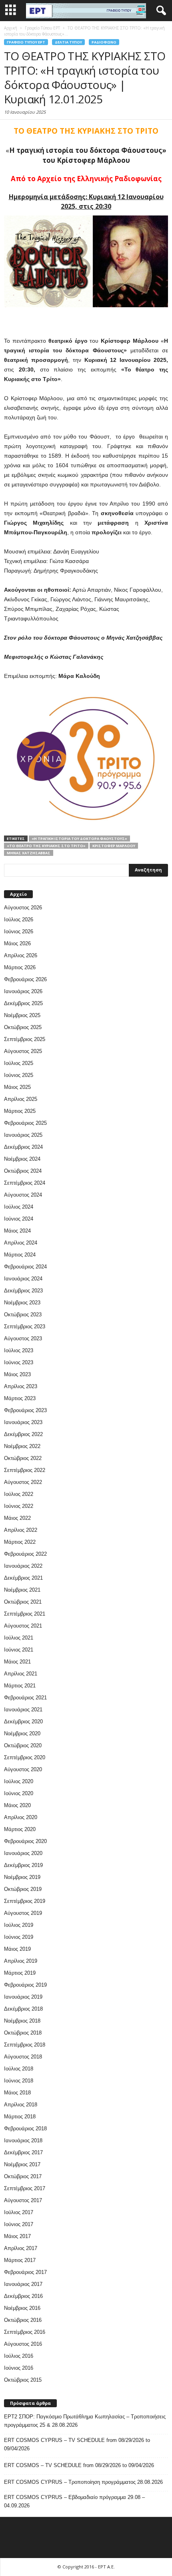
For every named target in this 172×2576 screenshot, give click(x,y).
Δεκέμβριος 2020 (23, 1722)
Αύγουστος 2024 (23, 1195)
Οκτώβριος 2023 (23, 1315)
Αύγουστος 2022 (23, 1482)
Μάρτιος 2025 (20, 1111)
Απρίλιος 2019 (21, 1961)
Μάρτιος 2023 (20, 1398)
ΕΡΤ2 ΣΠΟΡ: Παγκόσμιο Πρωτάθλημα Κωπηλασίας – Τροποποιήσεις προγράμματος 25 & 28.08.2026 (85, 2421)
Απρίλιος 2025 (21, 1099)
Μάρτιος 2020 (20, 1829)
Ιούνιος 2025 (19, 1075)
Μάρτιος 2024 (20, 1255)
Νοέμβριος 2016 (22, 2308)
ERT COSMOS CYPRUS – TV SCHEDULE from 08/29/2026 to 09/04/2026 (77, 2444)
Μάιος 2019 (17, 1949)
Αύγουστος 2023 (23, 1338)
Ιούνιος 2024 (19, 1219)
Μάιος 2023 (17, 1374)
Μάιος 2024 (17, 1231)
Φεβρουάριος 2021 (25, 1698)
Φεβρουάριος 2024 (25, 1267)
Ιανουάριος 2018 (23, 2140)
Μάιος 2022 (17, 1518)
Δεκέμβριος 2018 (23, 2009)
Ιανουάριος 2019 (23, 1997)
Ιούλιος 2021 (19, 1638)
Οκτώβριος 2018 (23, 2033)
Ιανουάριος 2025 (23, 1135)
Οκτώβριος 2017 (23, 2176)
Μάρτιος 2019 (20, 1973)
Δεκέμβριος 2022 (23, 1434)
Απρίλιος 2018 (21, 2105)
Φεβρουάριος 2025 (25, 1123)
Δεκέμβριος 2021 (23, 1578)
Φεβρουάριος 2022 (25, 1554)
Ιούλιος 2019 (19, 1925)
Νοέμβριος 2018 (22, 2021)
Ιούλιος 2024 (19, 1207)
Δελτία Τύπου (68, 42)
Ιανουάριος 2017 (23, 2284)
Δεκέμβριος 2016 (23, 2296)
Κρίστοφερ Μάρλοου (114, 846)
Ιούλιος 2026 (19, 920)
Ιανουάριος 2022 (23, 1566)
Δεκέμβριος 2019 (23, 1865)
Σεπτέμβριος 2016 (25, 2332)
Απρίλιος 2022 (21, 1530)
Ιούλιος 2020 (19, 1781)
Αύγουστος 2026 (23, 908)
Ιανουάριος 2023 (23, 1422)
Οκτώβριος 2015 (23, 2380)
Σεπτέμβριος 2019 (25, 1901)
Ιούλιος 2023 (19, 1350)
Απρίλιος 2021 (21, 1674)
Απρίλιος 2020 (21, 1817)
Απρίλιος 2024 (21, 1243)
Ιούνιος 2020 (19, 1793)
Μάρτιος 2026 (20, 967)
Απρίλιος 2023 (21, 1386)
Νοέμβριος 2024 (22, 1159)
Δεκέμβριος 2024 (23, 1147)
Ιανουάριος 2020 (23, 1853)
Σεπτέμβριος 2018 (25, 2045)
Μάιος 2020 (17, 1805)
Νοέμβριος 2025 (22, 1015)
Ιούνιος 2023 (19, 1362)
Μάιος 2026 (17, 943)
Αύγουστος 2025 (23, 1051)
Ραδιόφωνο (104, 42)
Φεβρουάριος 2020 (25, 1841)
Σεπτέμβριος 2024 (25, 1183)
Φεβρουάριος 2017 (25, 2272)
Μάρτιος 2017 (20, 2260)
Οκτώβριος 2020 (23, 1745)
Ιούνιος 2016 (19, 2368)
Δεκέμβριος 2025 (23, 1003)
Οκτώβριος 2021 (23, 1602)
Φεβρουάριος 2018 (25, 2129)
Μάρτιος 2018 (20, 2117)
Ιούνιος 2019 (19, 1937)
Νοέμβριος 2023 (22, 1303)
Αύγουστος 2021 (23, 1626)
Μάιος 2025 (17, 1087)
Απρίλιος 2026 (21, 955)
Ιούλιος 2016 (19, 2356)
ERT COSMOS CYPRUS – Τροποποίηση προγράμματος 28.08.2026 (83, 2482)
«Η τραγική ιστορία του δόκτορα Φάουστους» (79, 839)
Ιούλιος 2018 (19, 2069)
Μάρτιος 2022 (20, 1542)
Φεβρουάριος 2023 (25, 1410)
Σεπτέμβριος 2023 (25, 1327)
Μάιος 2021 (17, 1662)
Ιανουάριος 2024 (23, 1279)
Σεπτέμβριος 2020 (25, 1757)
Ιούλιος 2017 (19, 2212)
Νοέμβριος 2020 (22, 1733)
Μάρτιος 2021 (20, 1686)
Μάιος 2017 (17, 2236)
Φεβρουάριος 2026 (25, 979)
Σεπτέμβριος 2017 (25, 2188)
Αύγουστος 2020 (23, 1769)
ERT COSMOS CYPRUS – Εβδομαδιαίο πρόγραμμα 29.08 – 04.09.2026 (74, 2501)
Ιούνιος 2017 (19, 2224)
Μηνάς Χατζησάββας (29, 853)
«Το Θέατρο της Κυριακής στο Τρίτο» (46, 846)
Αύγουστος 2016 (23, 2344)
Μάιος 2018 (17, 2093)
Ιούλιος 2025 (19, 1063)
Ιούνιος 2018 (19, 2081)
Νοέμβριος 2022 (22, 1446)
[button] (160, 11)
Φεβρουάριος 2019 (25, 1985)
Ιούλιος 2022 (19, 1494)
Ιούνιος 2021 (19, 1650)
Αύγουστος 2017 (23, 2200)
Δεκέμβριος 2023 (23, 1291)
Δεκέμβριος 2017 (23, 2152)
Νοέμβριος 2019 (22, 1877)
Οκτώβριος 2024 (23, 1171)
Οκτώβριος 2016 (23, 2320)
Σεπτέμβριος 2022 (25, 1470)
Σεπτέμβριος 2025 (25, 1039)
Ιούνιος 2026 (19, 931)
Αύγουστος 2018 (23, 2057)
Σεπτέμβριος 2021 (25, 1614)
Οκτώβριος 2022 (23, 1458)
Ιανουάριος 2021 (23, 1710)
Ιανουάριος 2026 (23, 991)
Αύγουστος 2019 (23, 1913)
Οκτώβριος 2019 (23, 1889)
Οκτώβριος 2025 (23, 1027)
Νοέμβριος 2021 (22, 1590)
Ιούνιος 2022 (19, 1506)
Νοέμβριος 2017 (22, 2164)
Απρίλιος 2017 (21, 2248)
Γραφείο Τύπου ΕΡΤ (26, 42)
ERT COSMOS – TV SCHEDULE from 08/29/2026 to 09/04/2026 (79, 2465)
